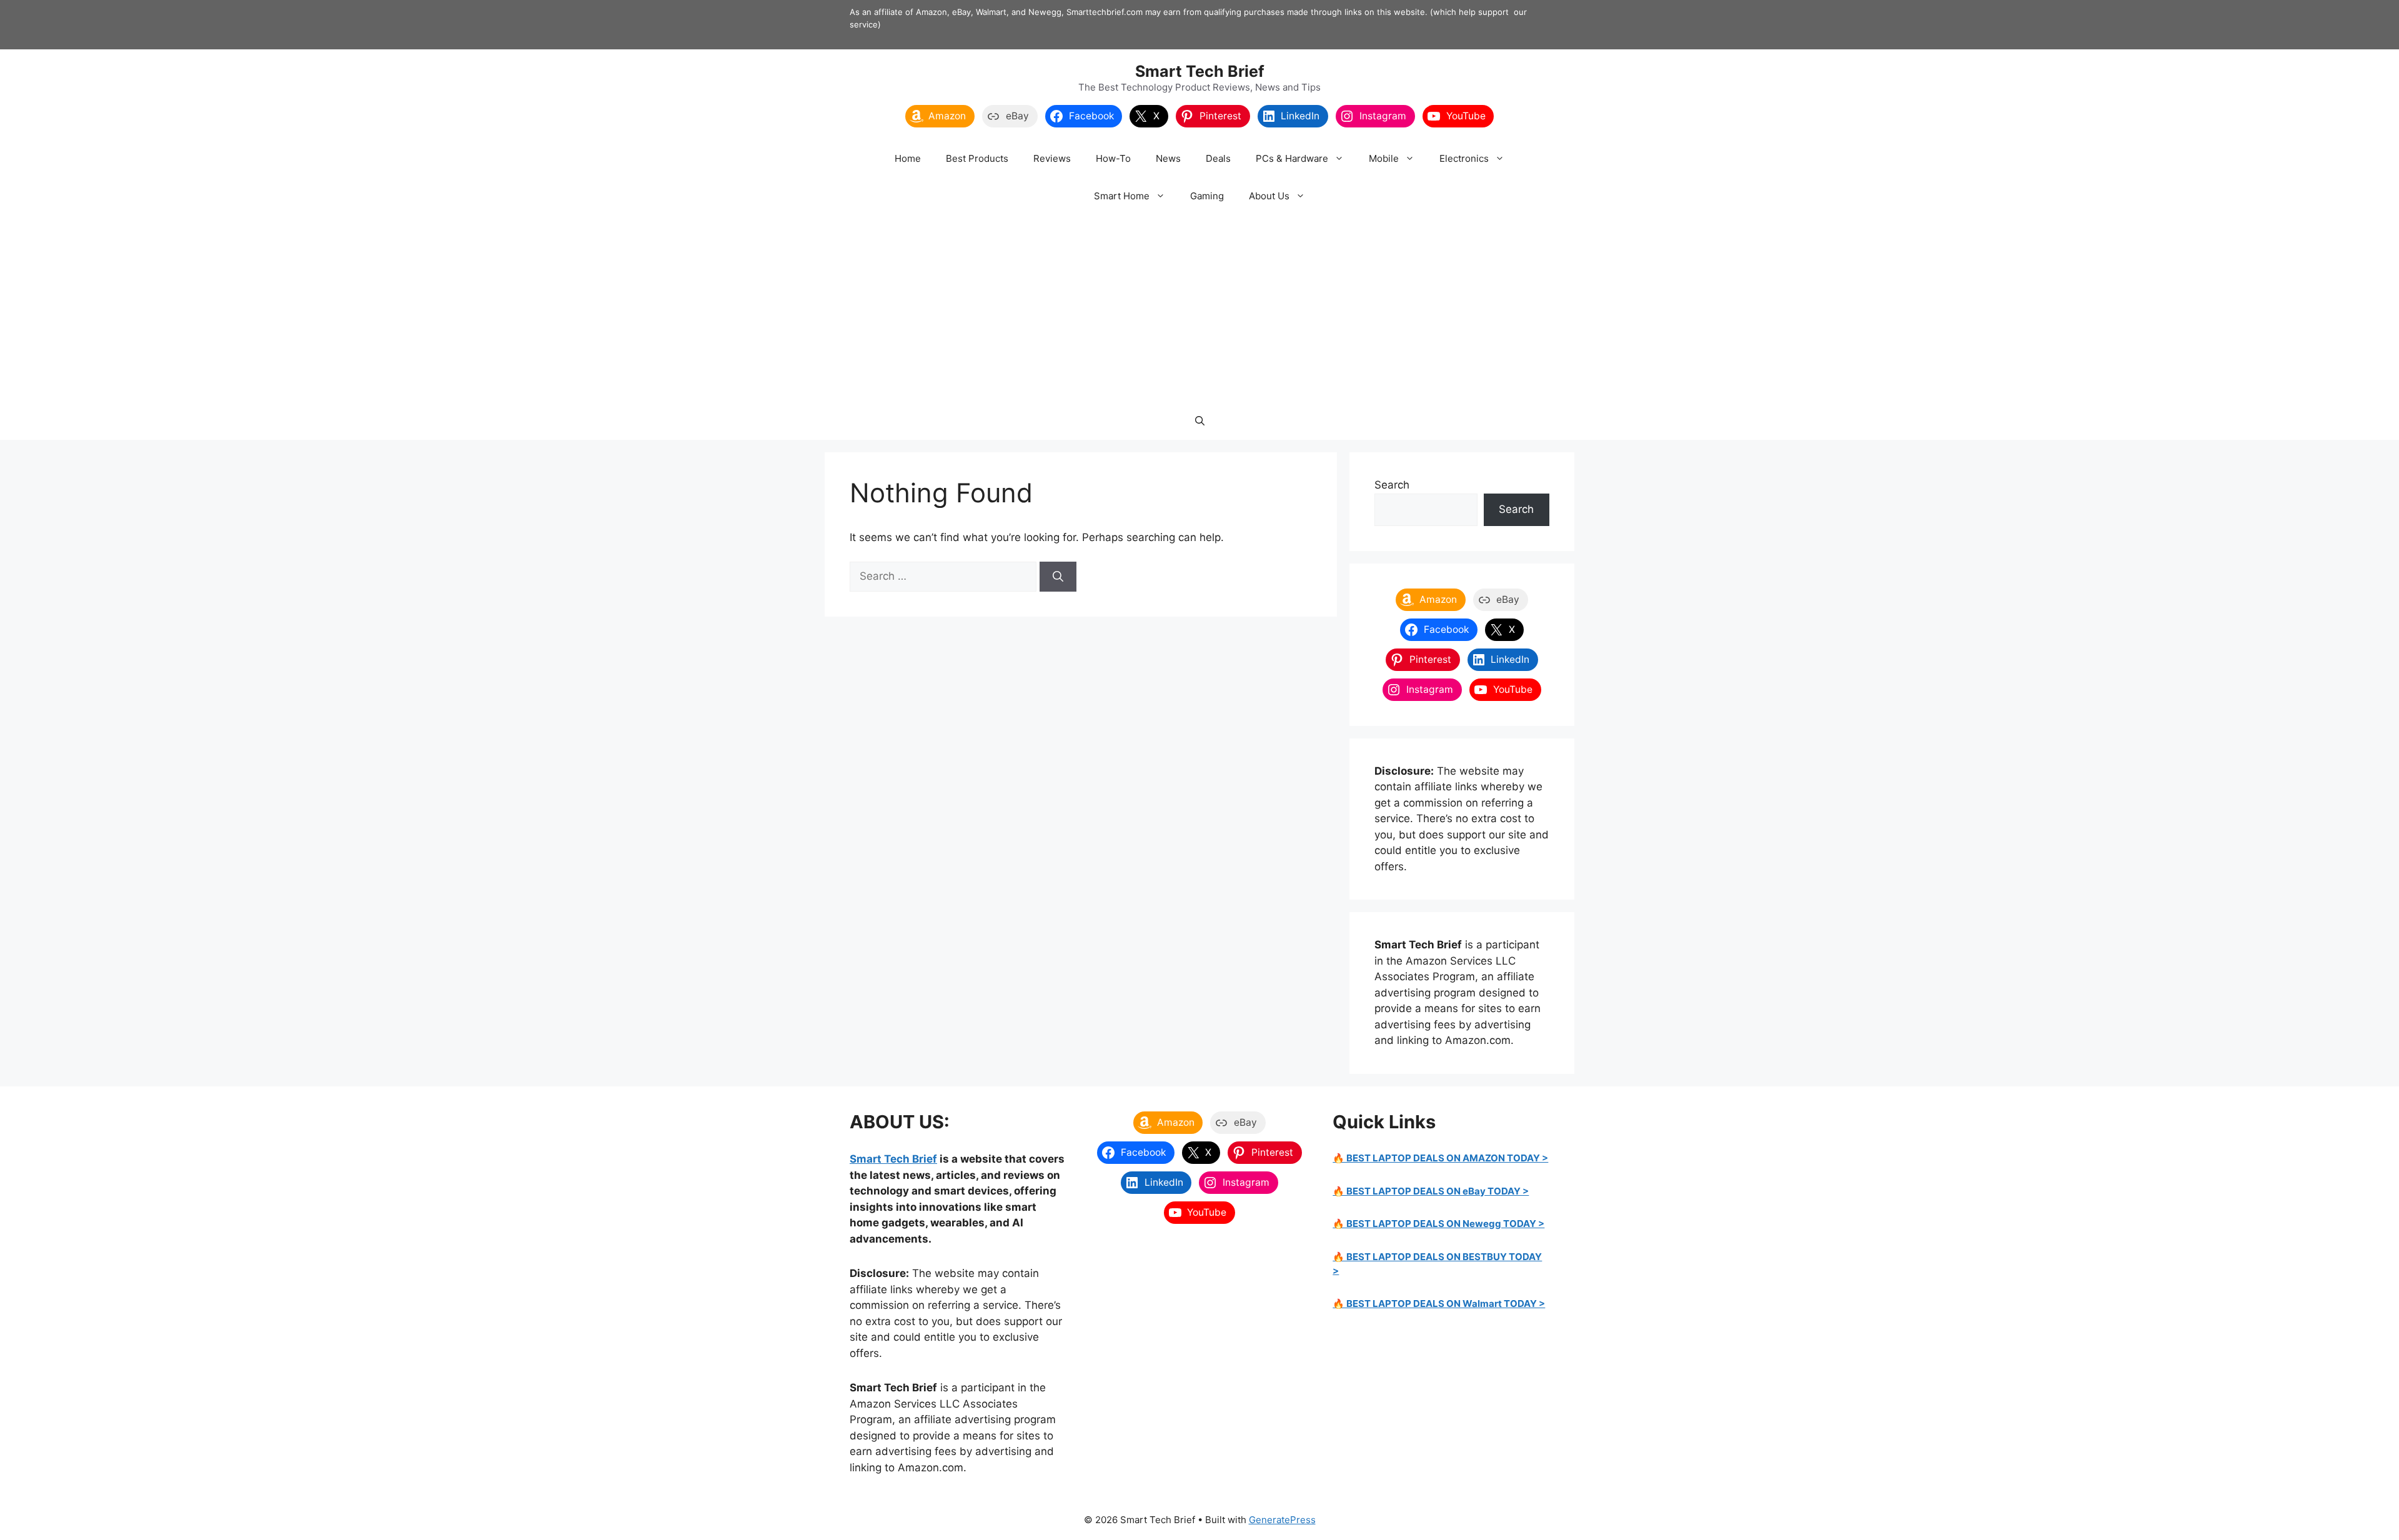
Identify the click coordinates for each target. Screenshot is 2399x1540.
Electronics (1464, 158)
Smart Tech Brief (1200, 71)
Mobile (1384, 158)
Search (1392, 485)
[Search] (1058, 577)
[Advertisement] (1199, 309)
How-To (1113, 158)
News (1168, 158)
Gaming (1207, 196)
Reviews (1052, 158)
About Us (1269, 196)
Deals (1218, 158)
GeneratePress (1282, 1520)
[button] (1200, 421)
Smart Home (1122, 196)
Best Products (977, 158)
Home (908, 158)
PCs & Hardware (1292, 158)
